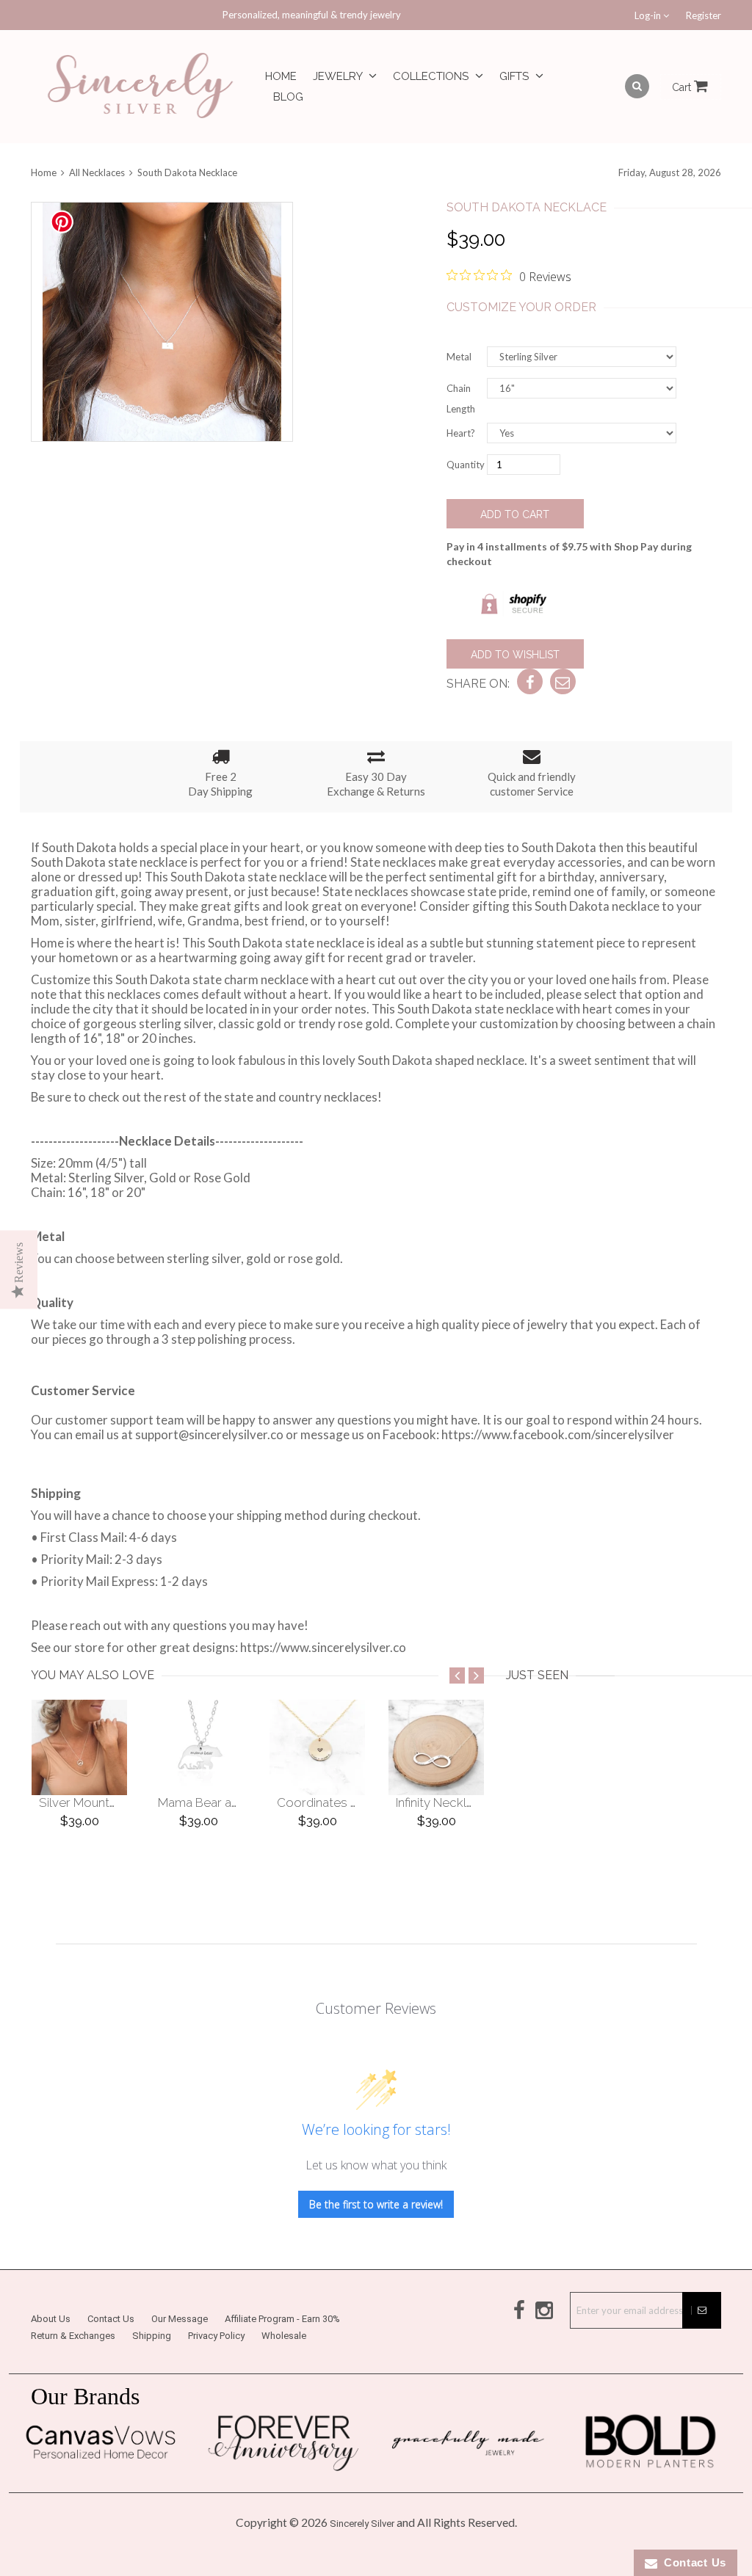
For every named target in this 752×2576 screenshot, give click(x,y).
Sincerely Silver (362, 2524)
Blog (288, 97)
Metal (459, 357)
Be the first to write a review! (376, 2204)
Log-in (649, 15)
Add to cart (515, 514)
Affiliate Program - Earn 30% (282, 2319)
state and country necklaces (301, 1097)
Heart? (461, 433)
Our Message (180, 2319)
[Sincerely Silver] (141, 87)
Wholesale (284, 2336)
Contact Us (111, 2319)
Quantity (466, 465)
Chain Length (461, 399)
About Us (51, 2319)
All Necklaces (97, 172)
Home (281, 76)
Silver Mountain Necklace (111, 1802)
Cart (683, 87)
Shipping (152, 2336)
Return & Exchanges (73, 2336)
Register (704, 15)
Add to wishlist (515, 655)
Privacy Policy (216, 2336)
